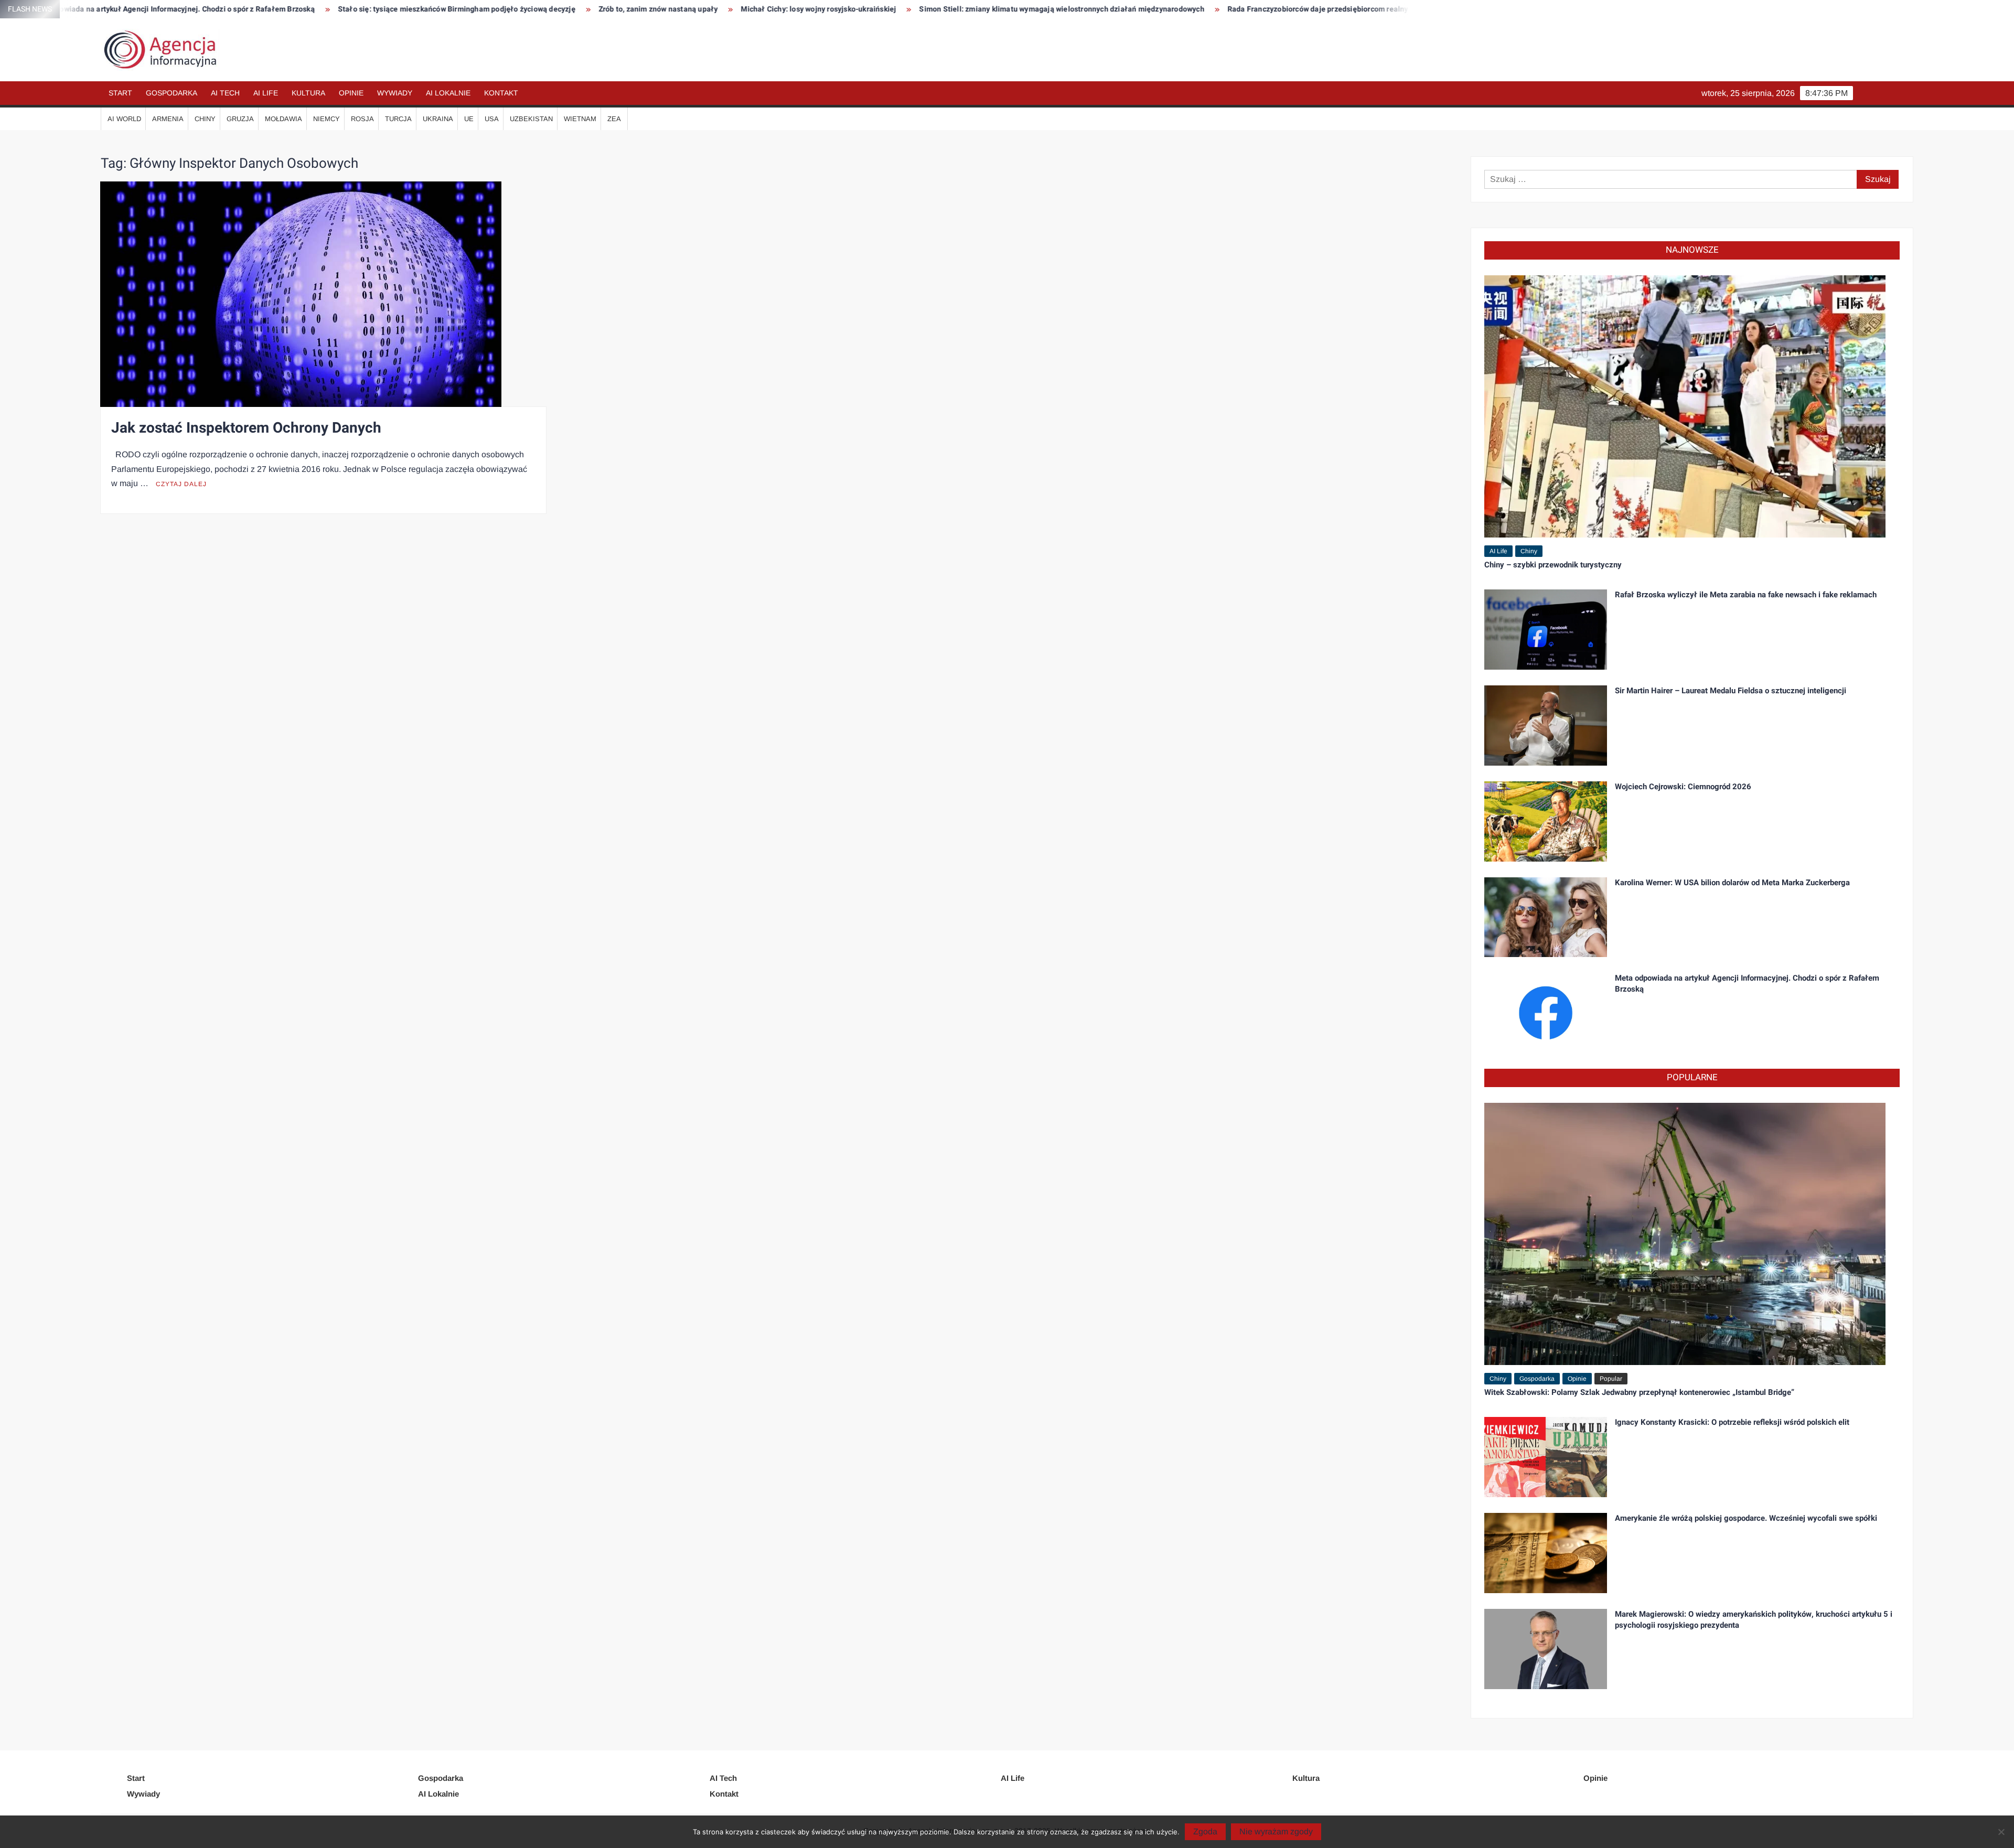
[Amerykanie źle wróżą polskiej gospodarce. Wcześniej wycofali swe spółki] (1546, 1552)
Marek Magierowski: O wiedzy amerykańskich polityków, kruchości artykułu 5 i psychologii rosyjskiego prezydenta (1754, 1620)
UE (469, 119)
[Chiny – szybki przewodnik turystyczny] (1685, 406)
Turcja (398, 119)
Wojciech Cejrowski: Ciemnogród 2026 (1683, 787)
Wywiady (395, 93)
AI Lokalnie (448, 93)
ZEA (614, 119)
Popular (1611, 1379)
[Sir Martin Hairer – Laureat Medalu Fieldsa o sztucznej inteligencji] (1546, 724)
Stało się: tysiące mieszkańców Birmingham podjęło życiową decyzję (245, 9)
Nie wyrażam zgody (1276, 1831)
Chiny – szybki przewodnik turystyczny (1553, 565)
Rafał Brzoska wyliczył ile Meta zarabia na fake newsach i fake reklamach (1746, 595)
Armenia (168, 119)
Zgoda (1205, 1831)
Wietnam (580, 119)
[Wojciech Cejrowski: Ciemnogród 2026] (1546, 820)
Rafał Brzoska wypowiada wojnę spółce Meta (1374, 9)
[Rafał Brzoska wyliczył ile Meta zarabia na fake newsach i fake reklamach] (1546, 628)
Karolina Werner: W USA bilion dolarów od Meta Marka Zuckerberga (1732, 883)
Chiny (205, 119)
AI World (124, 119)
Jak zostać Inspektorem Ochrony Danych (246, 428)
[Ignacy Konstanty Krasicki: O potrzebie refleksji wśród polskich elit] (1546, 1457)
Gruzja (240, 119)
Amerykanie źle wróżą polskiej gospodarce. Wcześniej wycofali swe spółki (1746, 1518)
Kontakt (501, 93)
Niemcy (326, 119)
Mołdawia (283, 119)
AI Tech (225, 93)
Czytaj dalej (181, 484)
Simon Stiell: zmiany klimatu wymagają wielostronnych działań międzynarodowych (850, 9)
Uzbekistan (531, 119)
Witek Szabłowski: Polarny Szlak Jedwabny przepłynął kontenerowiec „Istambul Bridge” (1639, 1392)
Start (120, 93)
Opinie (351, 93)
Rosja (362, 119)
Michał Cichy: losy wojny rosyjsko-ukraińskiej (607, 9)
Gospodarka (172, 93)
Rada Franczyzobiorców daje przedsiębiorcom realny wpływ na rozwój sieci (1144, 9)
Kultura (308, 93)
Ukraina (438, 119)
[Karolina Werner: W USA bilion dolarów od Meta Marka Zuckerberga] (1546, 916)
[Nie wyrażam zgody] (2001, 1832)
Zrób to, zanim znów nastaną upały (447, 9)
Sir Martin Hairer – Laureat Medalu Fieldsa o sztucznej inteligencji (1731, 691)
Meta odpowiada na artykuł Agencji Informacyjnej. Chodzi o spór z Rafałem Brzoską (1747, 984)
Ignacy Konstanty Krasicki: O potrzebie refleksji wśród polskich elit (1732, 1422)
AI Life (266, 93)
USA (492, 119)
